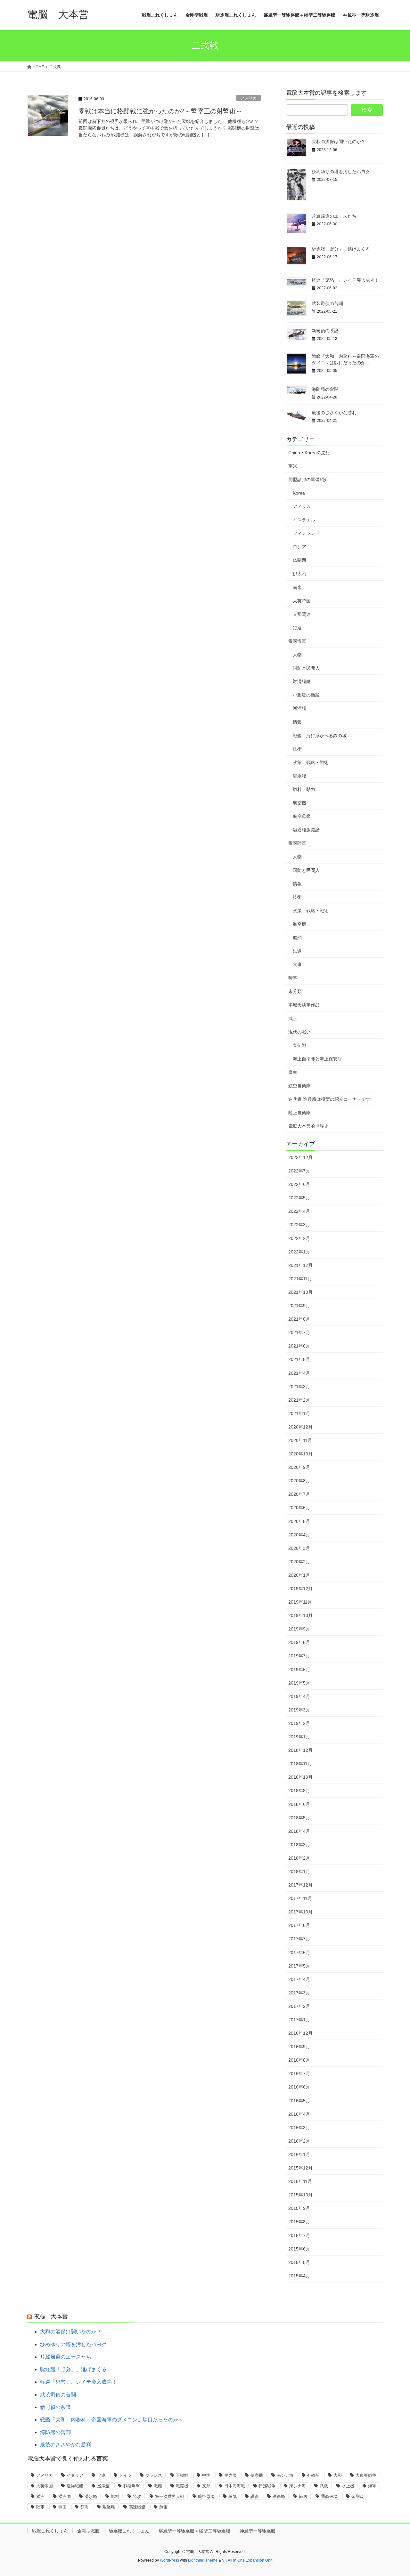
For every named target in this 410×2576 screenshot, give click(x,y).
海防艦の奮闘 (325, 389)
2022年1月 (299, 1252)
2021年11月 (300, 1279)
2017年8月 (299, 1925)
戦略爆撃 (132, 2486)
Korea (299, 493)
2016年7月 (299, 2073)
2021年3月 (299, 1387)
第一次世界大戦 (170, 2496)
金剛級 (358, 2496)
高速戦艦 (137, 2507)
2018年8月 (299, 1791)
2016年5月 (299, 2101)
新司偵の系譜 (325, 331)
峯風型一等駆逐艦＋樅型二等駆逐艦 (194, 2531)
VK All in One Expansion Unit (247, 2560)
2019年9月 (299, 1629)
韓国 (62, 2507)
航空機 (299, 803)
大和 (338, 2475)
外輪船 (313, 2475)
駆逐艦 (109, 2507)
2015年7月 (299, 2235)
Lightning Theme (203, 2560)
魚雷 (163, 2507)
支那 (206, 2486)
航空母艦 (302, 816)
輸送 (303, 2496)
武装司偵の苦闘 (327, 303)
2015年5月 (299, 2262)
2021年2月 (299, 1400)
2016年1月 (299, 2154)
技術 (297, 749)
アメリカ (249, 98)
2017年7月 (299, 1939)
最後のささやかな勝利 (334, 413)
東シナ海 (298, 2486)
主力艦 (230, 2475)
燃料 (115, 2496)
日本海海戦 (235, 2486)
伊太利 (299, 574)
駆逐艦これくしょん (129, 2531)
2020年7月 (299, 1494)
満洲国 (65, 2496)
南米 (293, 466)
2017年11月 (300, 1898)
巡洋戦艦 (75, 2486)
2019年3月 (299, 1710)
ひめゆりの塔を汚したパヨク (341, 172)
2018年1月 (299, 1872)
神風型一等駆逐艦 (258, 2531)
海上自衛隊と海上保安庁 (317, 1059)
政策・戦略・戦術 (311, 762)
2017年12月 (300, 1885)
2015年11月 (300, 2181)
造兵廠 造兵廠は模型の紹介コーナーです (329, 1099)
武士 (293, 1018)
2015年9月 (299, 2208)
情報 (297, 722)
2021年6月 (299, 1346)
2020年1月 (299, 1575)
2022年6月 (299, 1184)
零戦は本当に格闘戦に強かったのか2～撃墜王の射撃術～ (160, 111)
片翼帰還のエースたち (334, 216)
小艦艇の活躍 (306, 695)
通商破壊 (329, 2496)
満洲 (40, 2496)
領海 (85, 2507)
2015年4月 (299, 2276)
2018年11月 (300, 1764)
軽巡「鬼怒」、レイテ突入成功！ (345, 280)
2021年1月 (299, 1413)
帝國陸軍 (297, 843)
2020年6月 (299, 1508)
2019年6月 (299, 1670)
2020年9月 (299, 1467)
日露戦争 (267, 2486)
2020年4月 (299, 1535)
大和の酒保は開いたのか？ (339, 141)
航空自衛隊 (299, 1086)
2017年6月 (299, 1952)
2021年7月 (299, 1332)
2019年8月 (299, 1642)
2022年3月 (299, 1225)
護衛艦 (279, 2496)
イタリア (75, 2475)
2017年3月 (299, 1993)
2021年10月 (300, 1292)
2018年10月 (300, 1777)
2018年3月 (299, 1845)
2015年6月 (299, 2249)
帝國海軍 (297, 641)
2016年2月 (299, 2141)
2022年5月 (299, 1198)
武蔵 (324, 2486)
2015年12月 (300, 2168)
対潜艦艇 (302, 681)
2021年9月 (299, 1306)
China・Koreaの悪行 (309, 453)
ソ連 (101, 2475)
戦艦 (158, 2486)
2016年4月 (299, 2114)
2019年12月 (300, 1589)
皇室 (293, 1072)
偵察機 (257, 2475)
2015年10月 (300, 2195)
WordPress (169, 2560)
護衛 (255, 2496)
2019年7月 (299, 1656)
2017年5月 (299, 1966)
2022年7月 (299, 1171)
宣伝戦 (299, 1045)
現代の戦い (299, 1032)
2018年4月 (299, 1831)
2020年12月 (300, 1427)
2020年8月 (299, 1481)
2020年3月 (299, 1548)
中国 (206, 2475)
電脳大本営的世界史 (308, 1126)
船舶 (297, 938)
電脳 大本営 (51, 2316)
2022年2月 (299, 1238)
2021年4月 (299, 1373)
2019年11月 (300, 1602)
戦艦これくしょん (50, 2531)
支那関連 (302, 614)
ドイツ (125, 2475)
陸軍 (40, 2507)
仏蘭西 (299, 560)
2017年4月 (299, 1979)
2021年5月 (299, 1359)
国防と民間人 (306, 668)
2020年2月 (299, 1562)
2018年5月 (299, 1818)
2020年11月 (300, 1440)
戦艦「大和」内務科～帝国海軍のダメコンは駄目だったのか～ (112, 2420)
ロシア (299, 547)
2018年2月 (299, 1858)
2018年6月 (299, 1804)
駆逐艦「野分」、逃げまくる (341, 249)
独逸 (297, 628)
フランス (154, 2475)
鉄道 (297, 951)
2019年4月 (299, 1696)
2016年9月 (299, 2047)
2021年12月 (300, 1265)
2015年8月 (299, 2222)
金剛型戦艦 (88, 2531)
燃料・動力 (304, 789)
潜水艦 (299, 776)
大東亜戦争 (366, 2475)
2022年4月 (299, 1211)
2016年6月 (299, 2087)
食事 (297, 964)
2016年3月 (299, 2128)
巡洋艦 (299, 708)
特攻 (137, 2496)
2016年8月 (299, 2060)
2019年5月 (299, 1683)
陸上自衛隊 (299, 1113)
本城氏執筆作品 (304, 1005)
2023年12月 (300, 1157)
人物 (297, 655)
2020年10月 (300, 1454)
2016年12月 (300, 2033)
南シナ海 (285, 2475)
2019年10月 (300, 1615)
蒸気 (233, 2496)
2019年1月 (299, 1737)
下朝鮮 (182, 2475)
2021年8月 (299, 1319)
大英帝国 (302, 601)
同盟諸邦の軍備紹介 (308, 479)
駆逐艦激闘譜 (306, 830)
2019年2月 (299, 1723)
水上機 (348, 2486)
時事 (293, 978)
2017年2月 (299, 2006)
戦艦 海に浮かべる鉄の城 (320, 736)
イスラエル (304, 520)
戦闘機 (182, 2486)
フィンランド (306, 533)
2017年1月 (299, 2020)
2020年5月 (299, 1521)
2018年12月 (300, 1750)
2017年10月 (300, 1912)
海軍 (372, 2486)
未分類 (295, 991)
